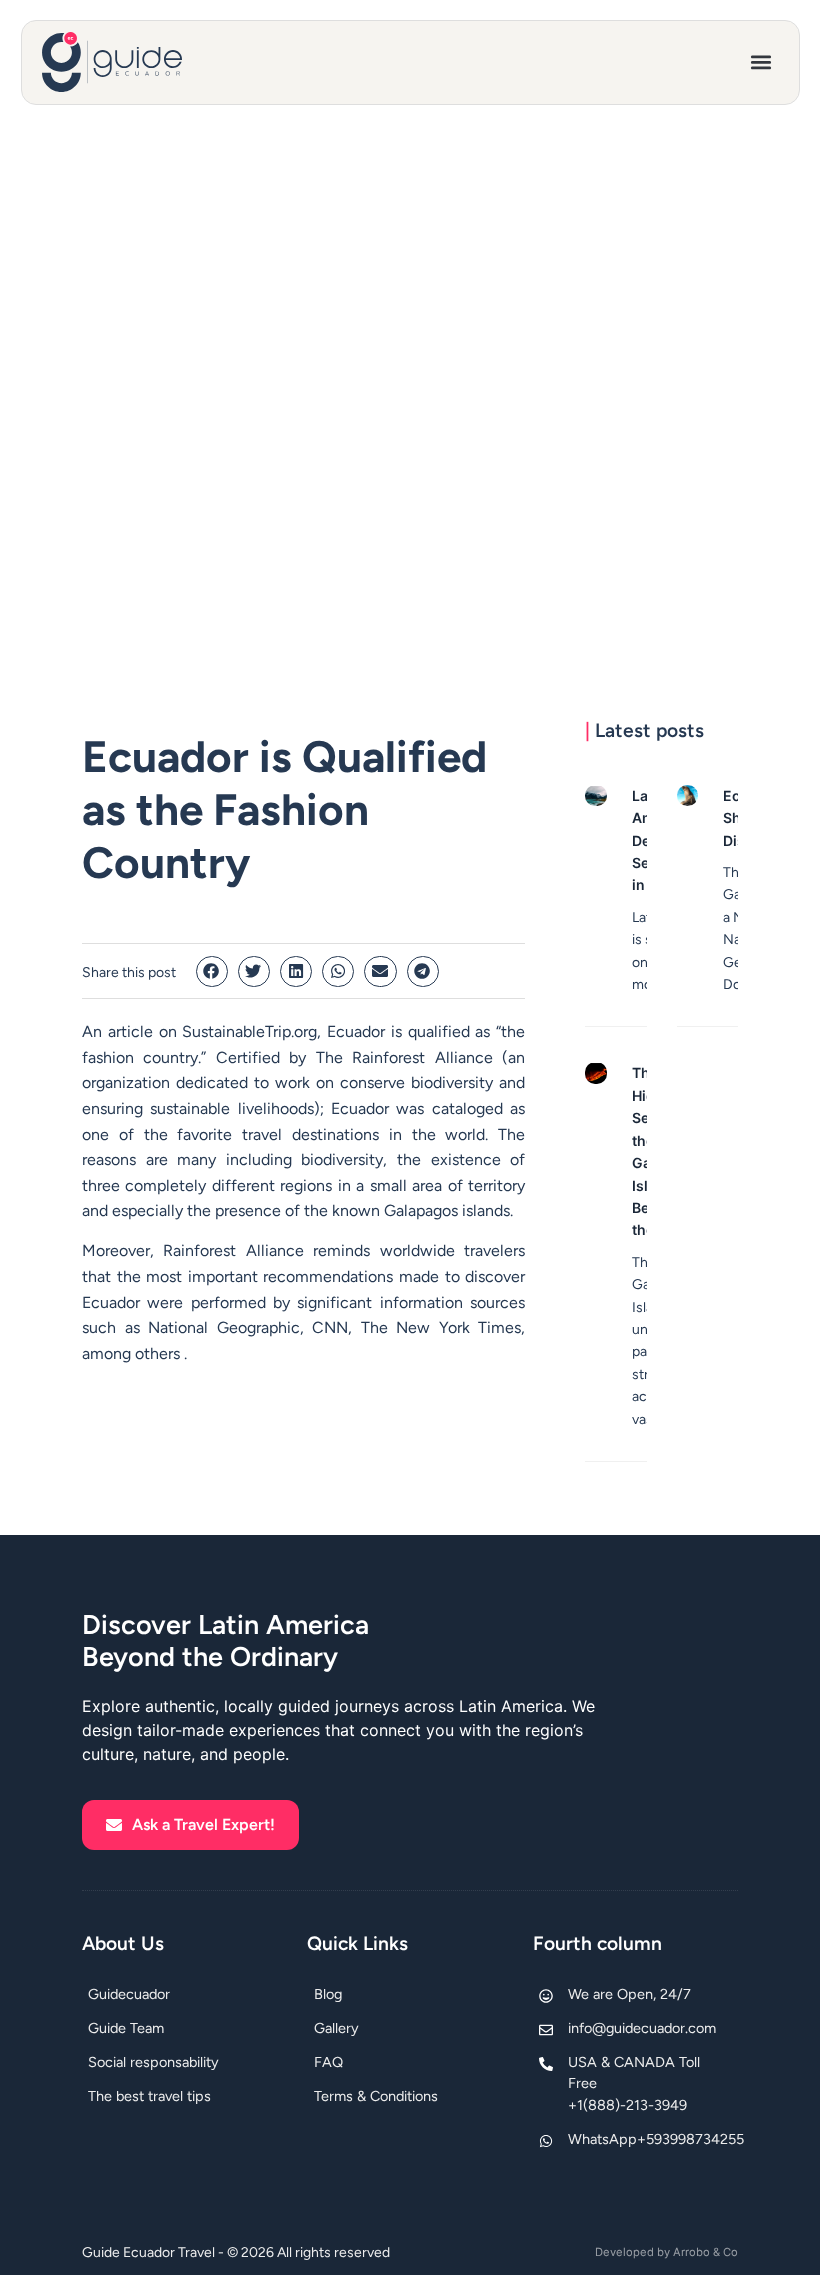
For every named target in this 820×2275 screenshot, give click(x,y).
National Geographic (224, 1327)
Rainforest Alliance (422, 1057)
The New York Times (441, 1327)
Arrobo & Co (705, 2252)
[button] (761, 62)
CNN (330, 1327)
